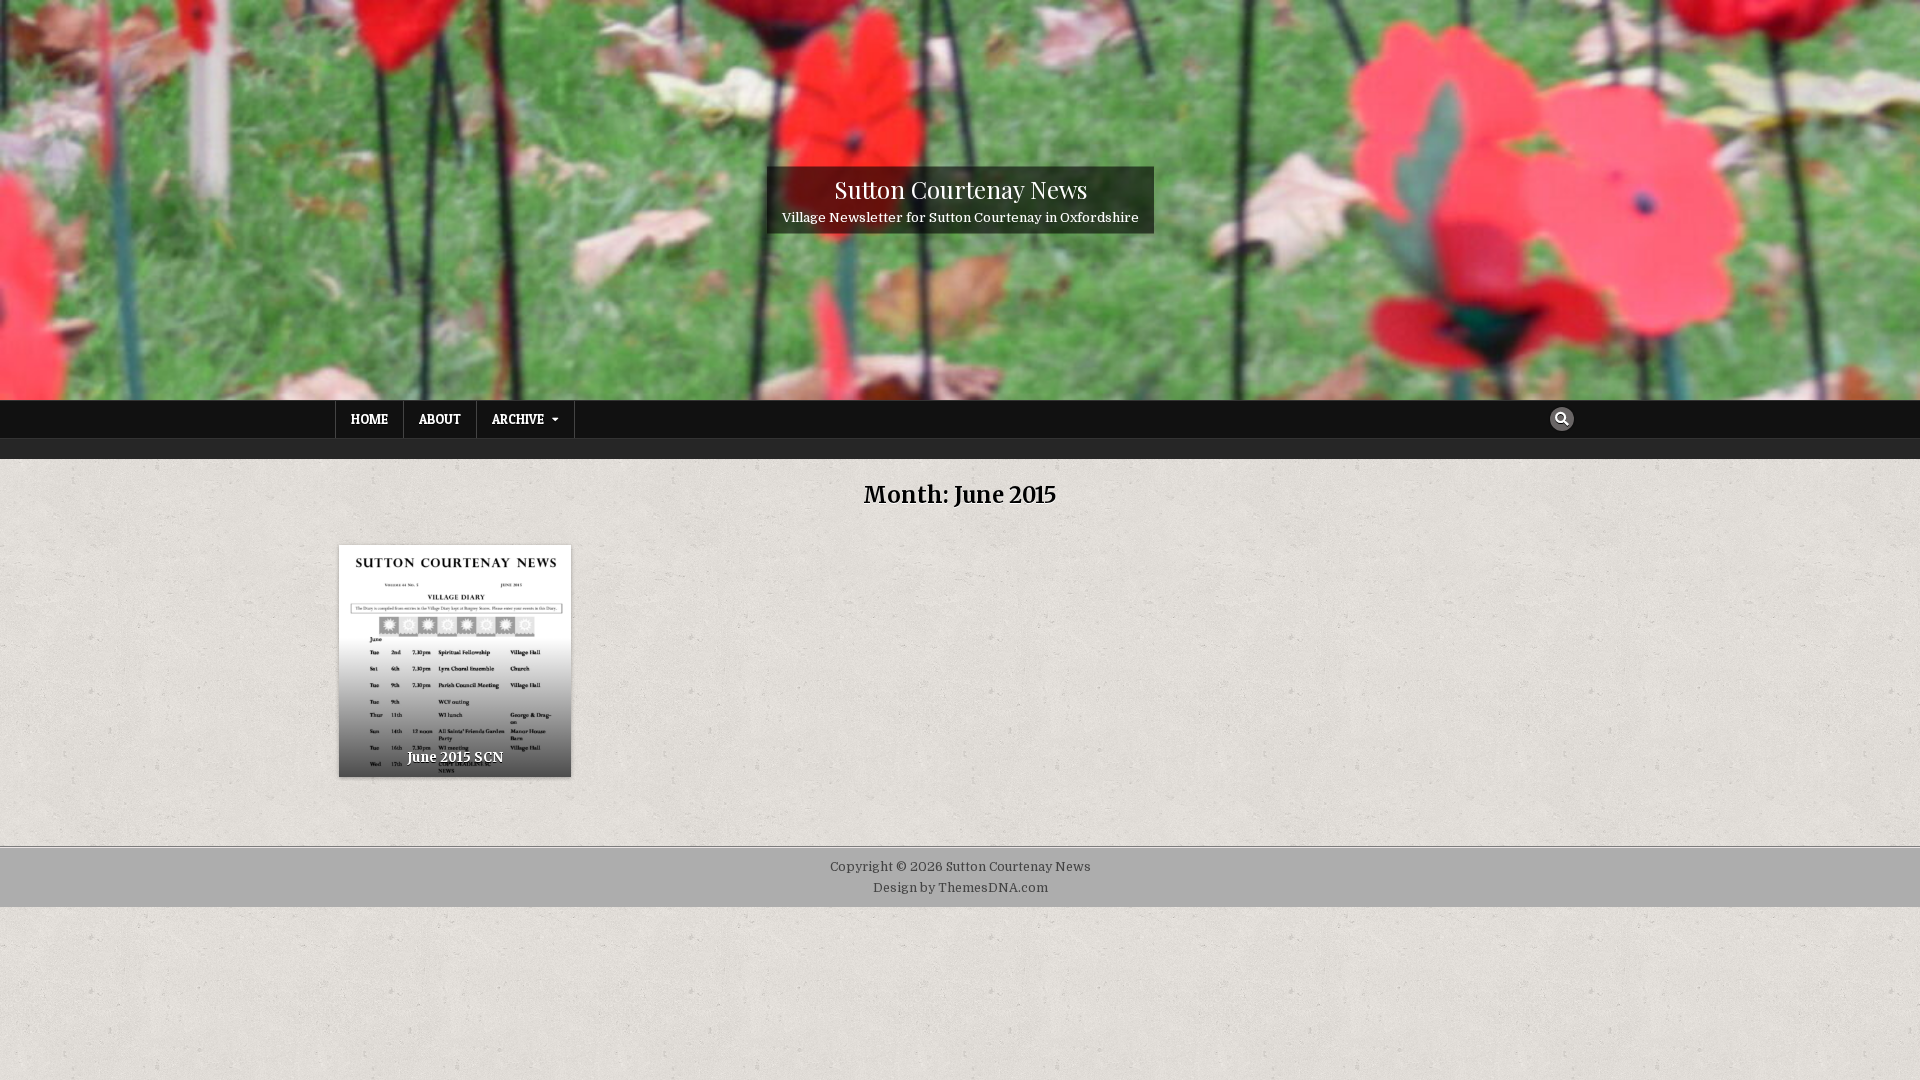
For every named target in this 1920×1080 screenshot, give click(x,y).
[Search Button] (1562, 419)
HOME (369, 419)
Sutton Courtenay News (960, 189)
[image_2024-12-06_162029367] (455, 661)
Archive (518, 419)
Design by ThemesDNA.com (960, 888)
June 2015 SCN (455, 757)
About (440, 419)
